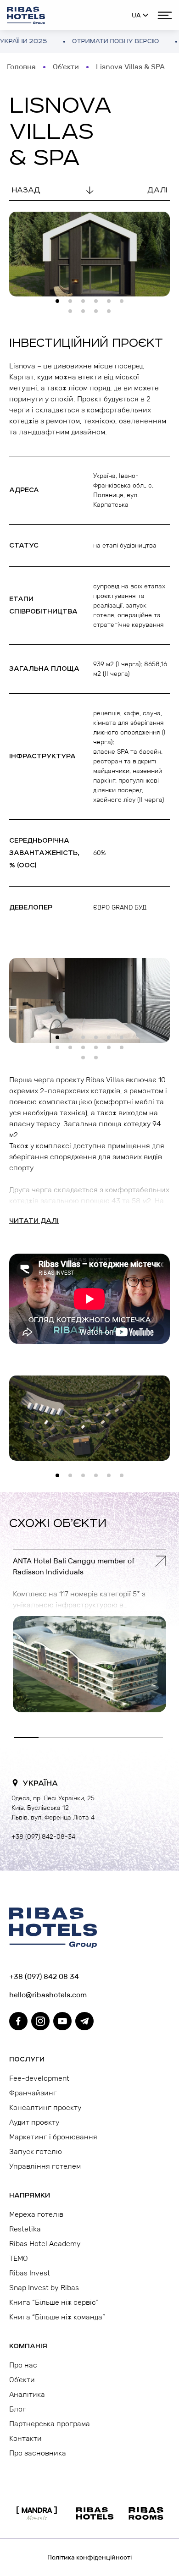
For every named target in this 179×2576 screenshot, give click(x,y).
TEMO (19, 2258)
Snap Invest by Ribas (44, 2288)
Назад (26, 190)
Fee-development (39, 2078)
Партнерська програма (50, 2424)
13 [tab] (86, 1060)
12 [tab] (124, 1050)
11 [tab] (112, 1050)
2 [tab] (73, 304)
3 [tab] (86, 304)
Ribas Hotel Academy (45, 2244)
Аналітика (27, 2394)
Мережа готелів (36, 2214)
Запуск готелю (36, 2151)
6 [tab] (124, 304)
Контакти (25, 2438)
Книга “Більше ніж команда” (57, 2317)
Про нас (23, 2365)
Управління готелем (45, 2166)
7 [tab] (73, 314)
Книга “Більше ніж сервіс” (54, 2302)
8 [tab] (86, 314)
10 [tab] (112, 314)
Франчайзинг (33, 2093)
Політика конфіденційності (89, 2557)
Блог (18, 2409)
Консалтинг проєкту (45, 2107)
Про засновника (38, 2453)
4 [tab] (99, 304)
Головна (21, 67)
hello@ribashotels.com (48, 1995)
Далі (157, 190)
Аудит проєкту (34, 2122)
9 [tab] (99, 314)
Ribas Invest (30, 2273)
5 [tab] (112, 304)
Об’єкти (66, 67)
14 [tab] (99, 1060)
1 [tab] (60, 304)
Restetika (25, 2229)
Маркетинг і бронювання (53, 2137)
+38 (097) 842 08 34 (44, 1976)
